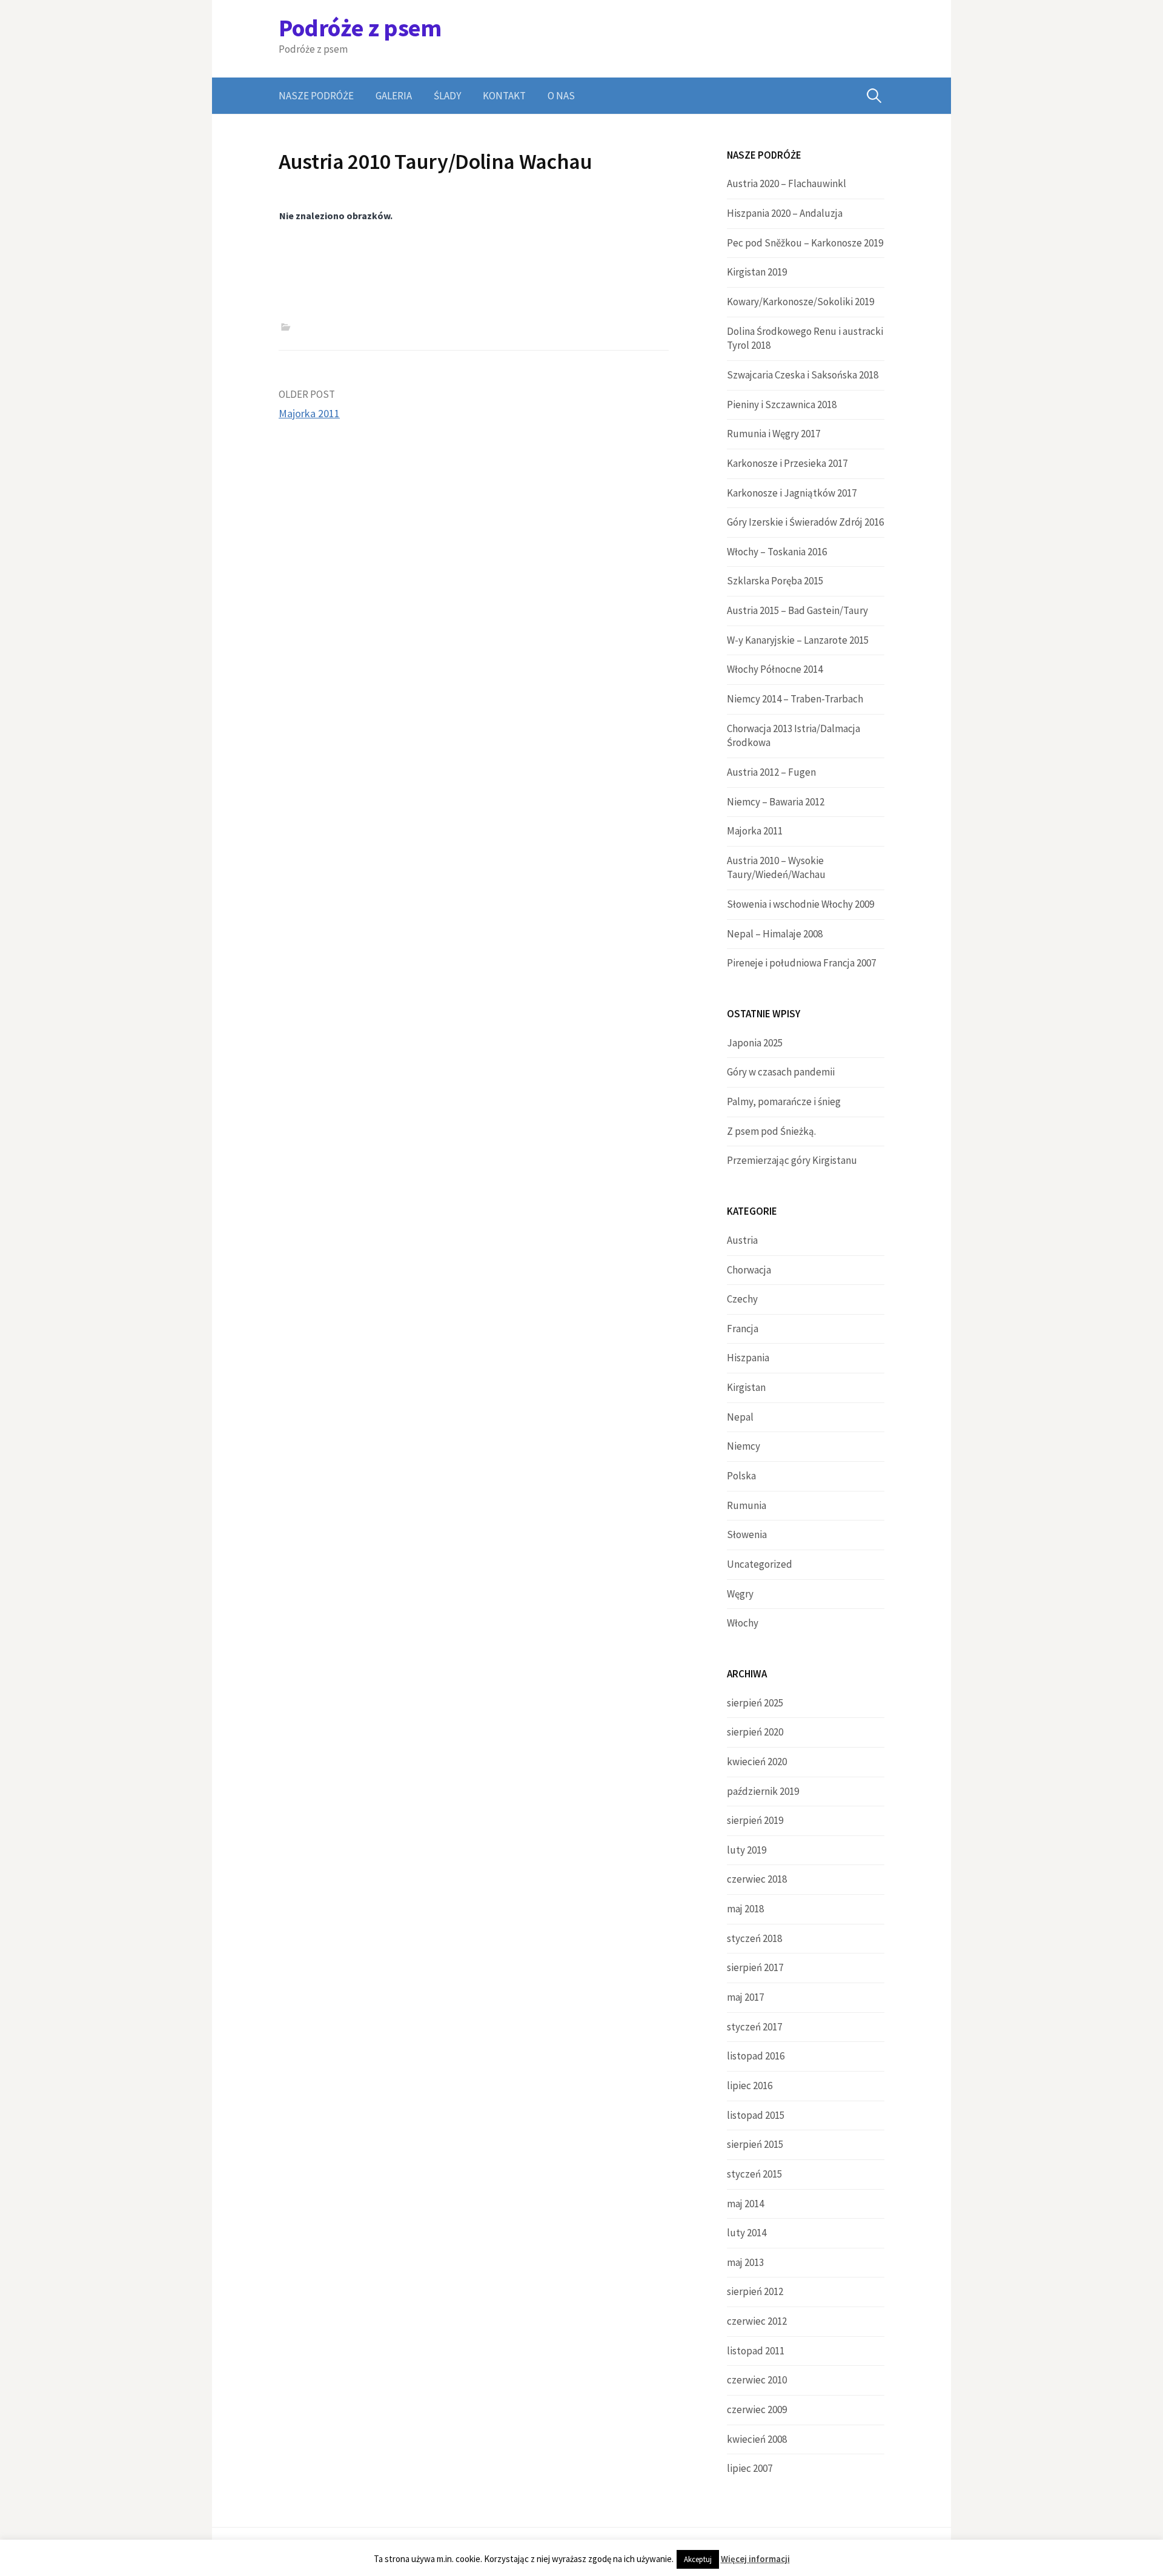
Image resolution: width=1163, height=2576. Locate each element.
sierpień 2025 (755, 1703)
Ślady (447, 96)
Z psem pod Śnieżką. (771, 1131)
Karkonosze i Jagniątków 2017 (792, 493)
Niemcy (744, 1446)
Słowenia (747, 1534)
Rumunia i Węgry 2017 (774, 434)
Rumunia (747, 1505)
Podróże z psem (360, 28)
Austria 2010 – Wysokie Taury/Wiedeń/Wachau (776, 868)
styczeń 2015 (754, 2174)
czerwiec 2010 (757, 2380)
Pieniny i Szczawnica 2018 (782, 405)
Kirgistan (746, 1387)
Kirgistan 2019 (757, 272)
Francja (743, 1329)
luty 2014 (747, 2233)
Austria (742, 1240)
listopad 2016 (756, 2056)
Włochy (743, 1623)
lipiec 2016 (750, 2086)
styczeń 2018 (754, 1938)
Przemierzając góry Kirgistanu (792, 1160)
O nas (561, 96)
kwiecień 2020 (757, 1762)
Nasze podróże (316, 96)
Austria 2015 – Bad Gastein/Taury (797, 610)
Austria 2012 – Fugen (771, 772)
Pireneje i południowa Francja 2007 (801, 963)
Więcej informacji (755, 2559)
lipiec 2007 (750, 2468)
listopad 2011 (756, 2351)
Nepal (740, 1417)
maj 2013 (745, 2262)
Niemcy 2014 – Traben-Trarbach (795, 699)
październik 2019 (763, 1791)
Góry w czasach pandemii (781, 1072)
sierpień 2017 (755, 1967)
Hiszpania (748, 1358)
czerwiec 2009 (757, 2409)
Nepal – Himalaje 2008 (775, 934)
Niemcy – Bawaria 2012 (776, 802)
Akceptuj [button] (698, 2559)
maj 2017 (745, 1997)
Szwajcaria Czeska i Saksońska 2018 (803, 375)
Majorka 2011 (309, 413)
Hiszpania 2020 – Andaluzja (785, 213)
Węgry (740, 1594)
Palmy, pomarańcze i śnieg (784, 1101)
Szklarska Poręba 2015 (775, 581)
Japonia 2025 (755, 1043)
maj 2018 (745, 1909)
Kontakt (504, 96)
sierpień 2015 (755, 2144)
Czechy (742, 1299)
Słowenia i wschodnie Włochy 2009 (800, 904)
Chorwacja (749, 1270)
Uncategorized (760, 1564)
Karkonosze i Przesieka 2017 (787, 463)
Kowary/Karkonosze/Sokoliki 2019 (800, 302)
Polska (741, 1476)
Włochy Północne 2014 (775, 669)
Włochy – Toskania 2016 (777, 552)
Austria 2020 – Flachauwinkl (787, 183)
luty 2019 (747, 1850)
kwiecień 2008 (757, 2439)
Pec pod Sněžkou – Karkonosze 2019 (805, 243)
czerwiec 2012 (757, 2321)
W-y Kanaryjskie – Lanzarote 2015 (798, 640)
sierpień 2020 (755, 1732)
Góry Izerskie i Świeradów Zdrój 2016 (805, 522)
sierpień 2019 (755, 1820)
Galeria (394, 96)
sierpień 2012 (755, 2291)
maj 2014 (745, 2204)
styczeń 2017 (754, 2027)
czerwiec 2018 (757, 1879)
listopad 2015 (756, 2115)
